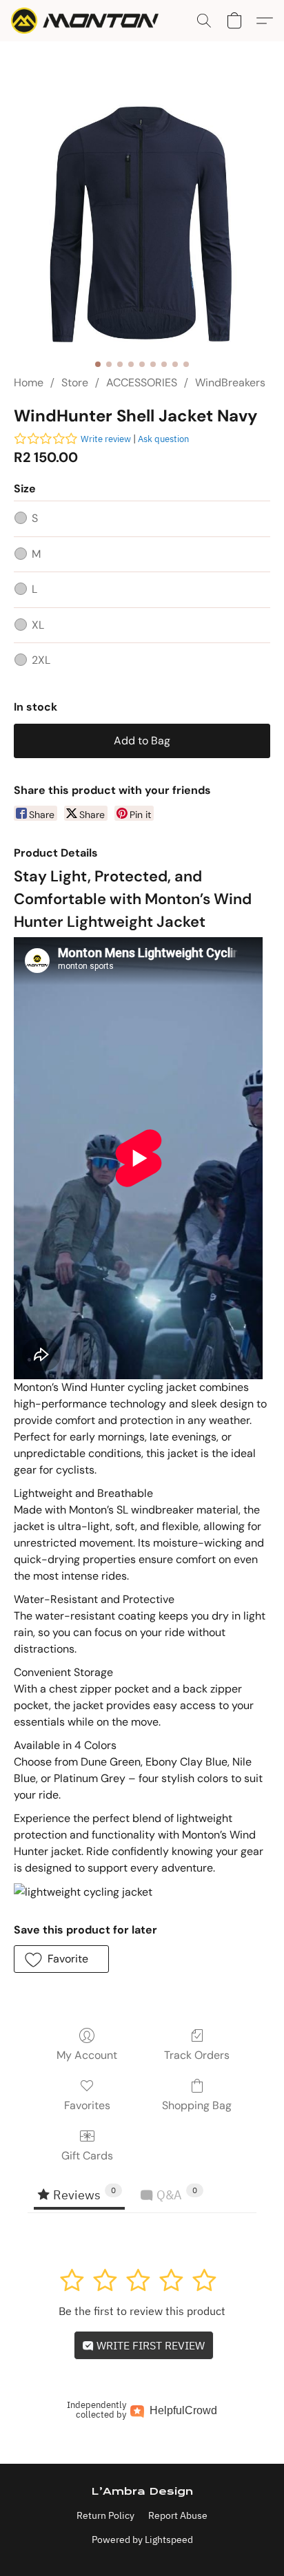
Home (29, 383)
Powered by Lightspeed (142, 2540)
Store (75, 383)
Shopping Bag (197, 2105)
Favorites (87, 2105)
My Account (87, 2055)
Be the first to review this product (142, 2311)
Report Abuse (178, 2515)
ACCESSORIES (142, 383)
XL (38, 625)
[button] (89, 21)
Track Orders (197, 2055)
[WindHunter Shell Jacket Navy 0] (142, 224)
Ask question (163, 439)
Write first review (149, 2345)
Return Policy (105, 2515)
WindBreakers (230, 383)
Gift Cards (87, 2156)
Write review (106, 439)
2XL (41, 660)
